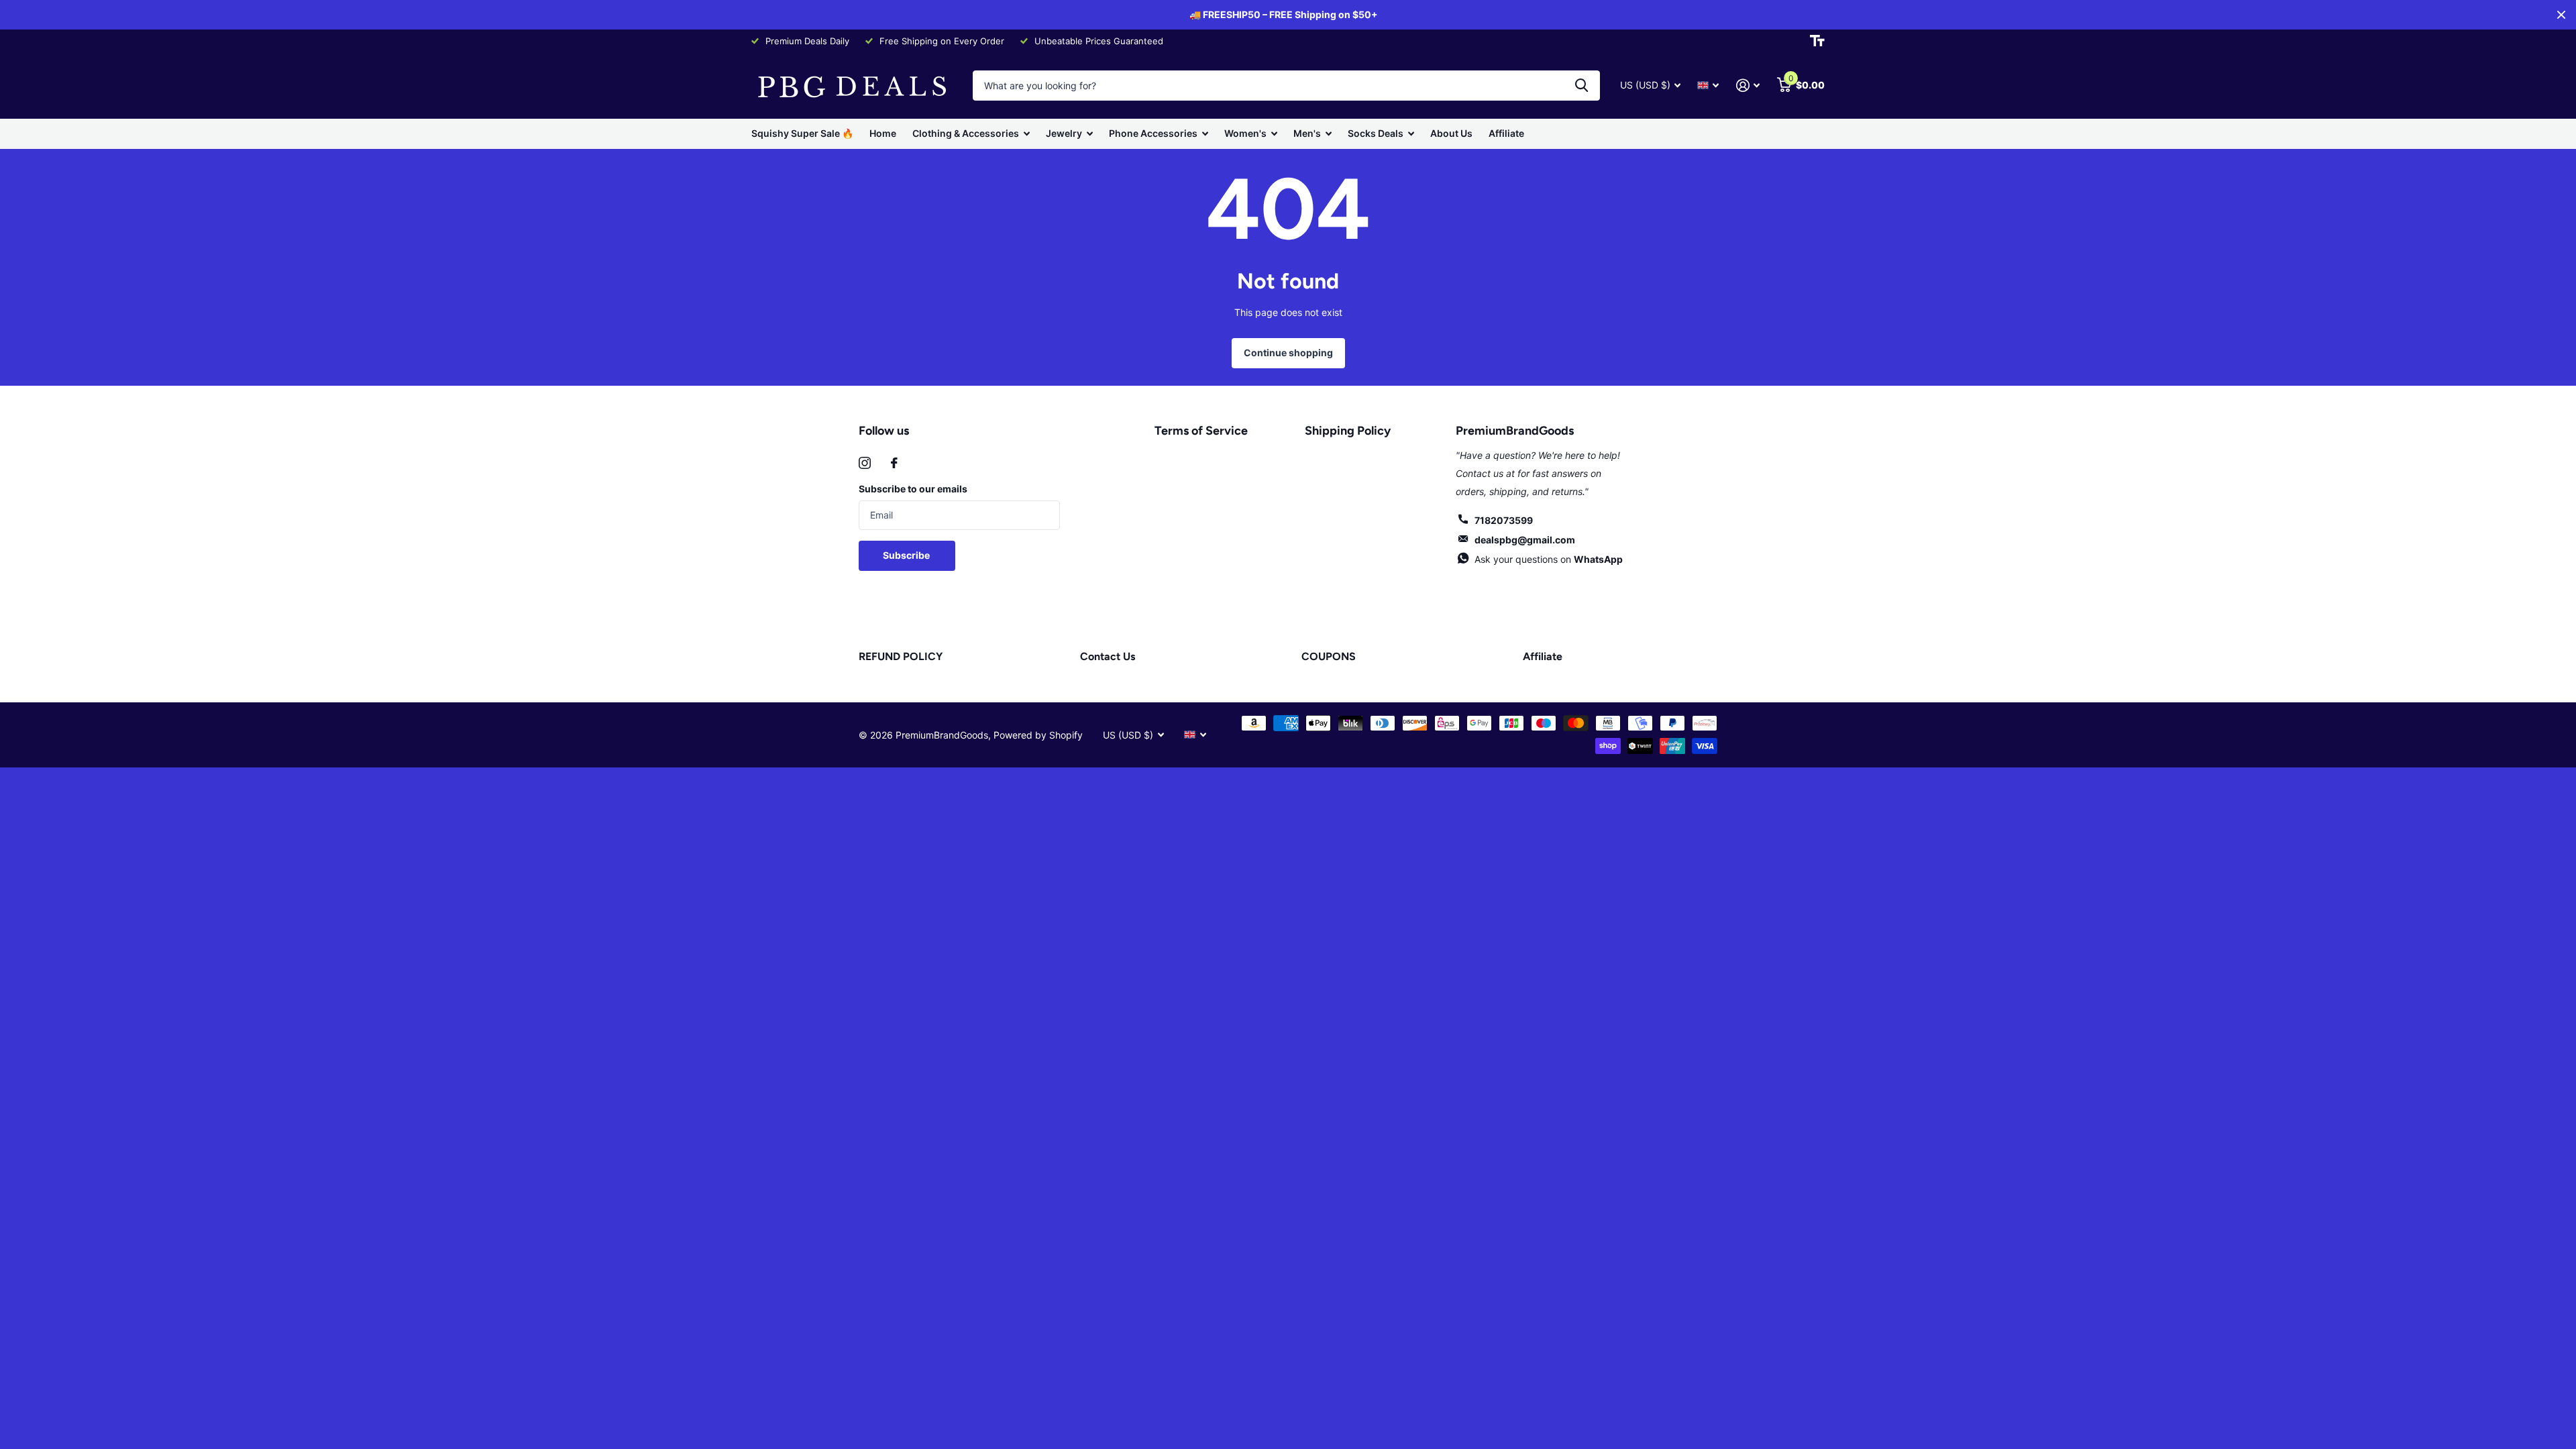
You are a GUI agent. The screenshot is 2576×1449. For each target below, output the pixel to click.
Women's (1245, 133)
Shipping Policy (1348, 431)
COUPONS (1329, 656)
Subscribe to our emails (913, 489)
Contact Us (1108, 656)
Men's (1307, 133)
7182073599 (1504, 520)
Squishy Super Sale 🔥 (802, 133)
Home (883, 133)
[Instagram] (865, 463)
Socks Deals (1376, 133)
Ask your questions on (1549, 559)
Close (2561, 15)
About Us (1451, 133)
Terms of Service (1201, 431)
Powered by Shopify (1038, 735)
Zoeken (1581, 86)
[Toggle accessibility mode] (1817, 41)
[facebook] (894, 463)
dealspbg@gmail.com (1525, 540)
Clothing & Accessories (966, 133)
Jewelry (1064, 133)
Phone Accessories (1153, 133)
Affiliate (1506, 133)
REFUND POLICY (901, 656)
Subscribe (907, 555)
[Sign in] (1748, 86)
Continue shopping (1288, 353)
